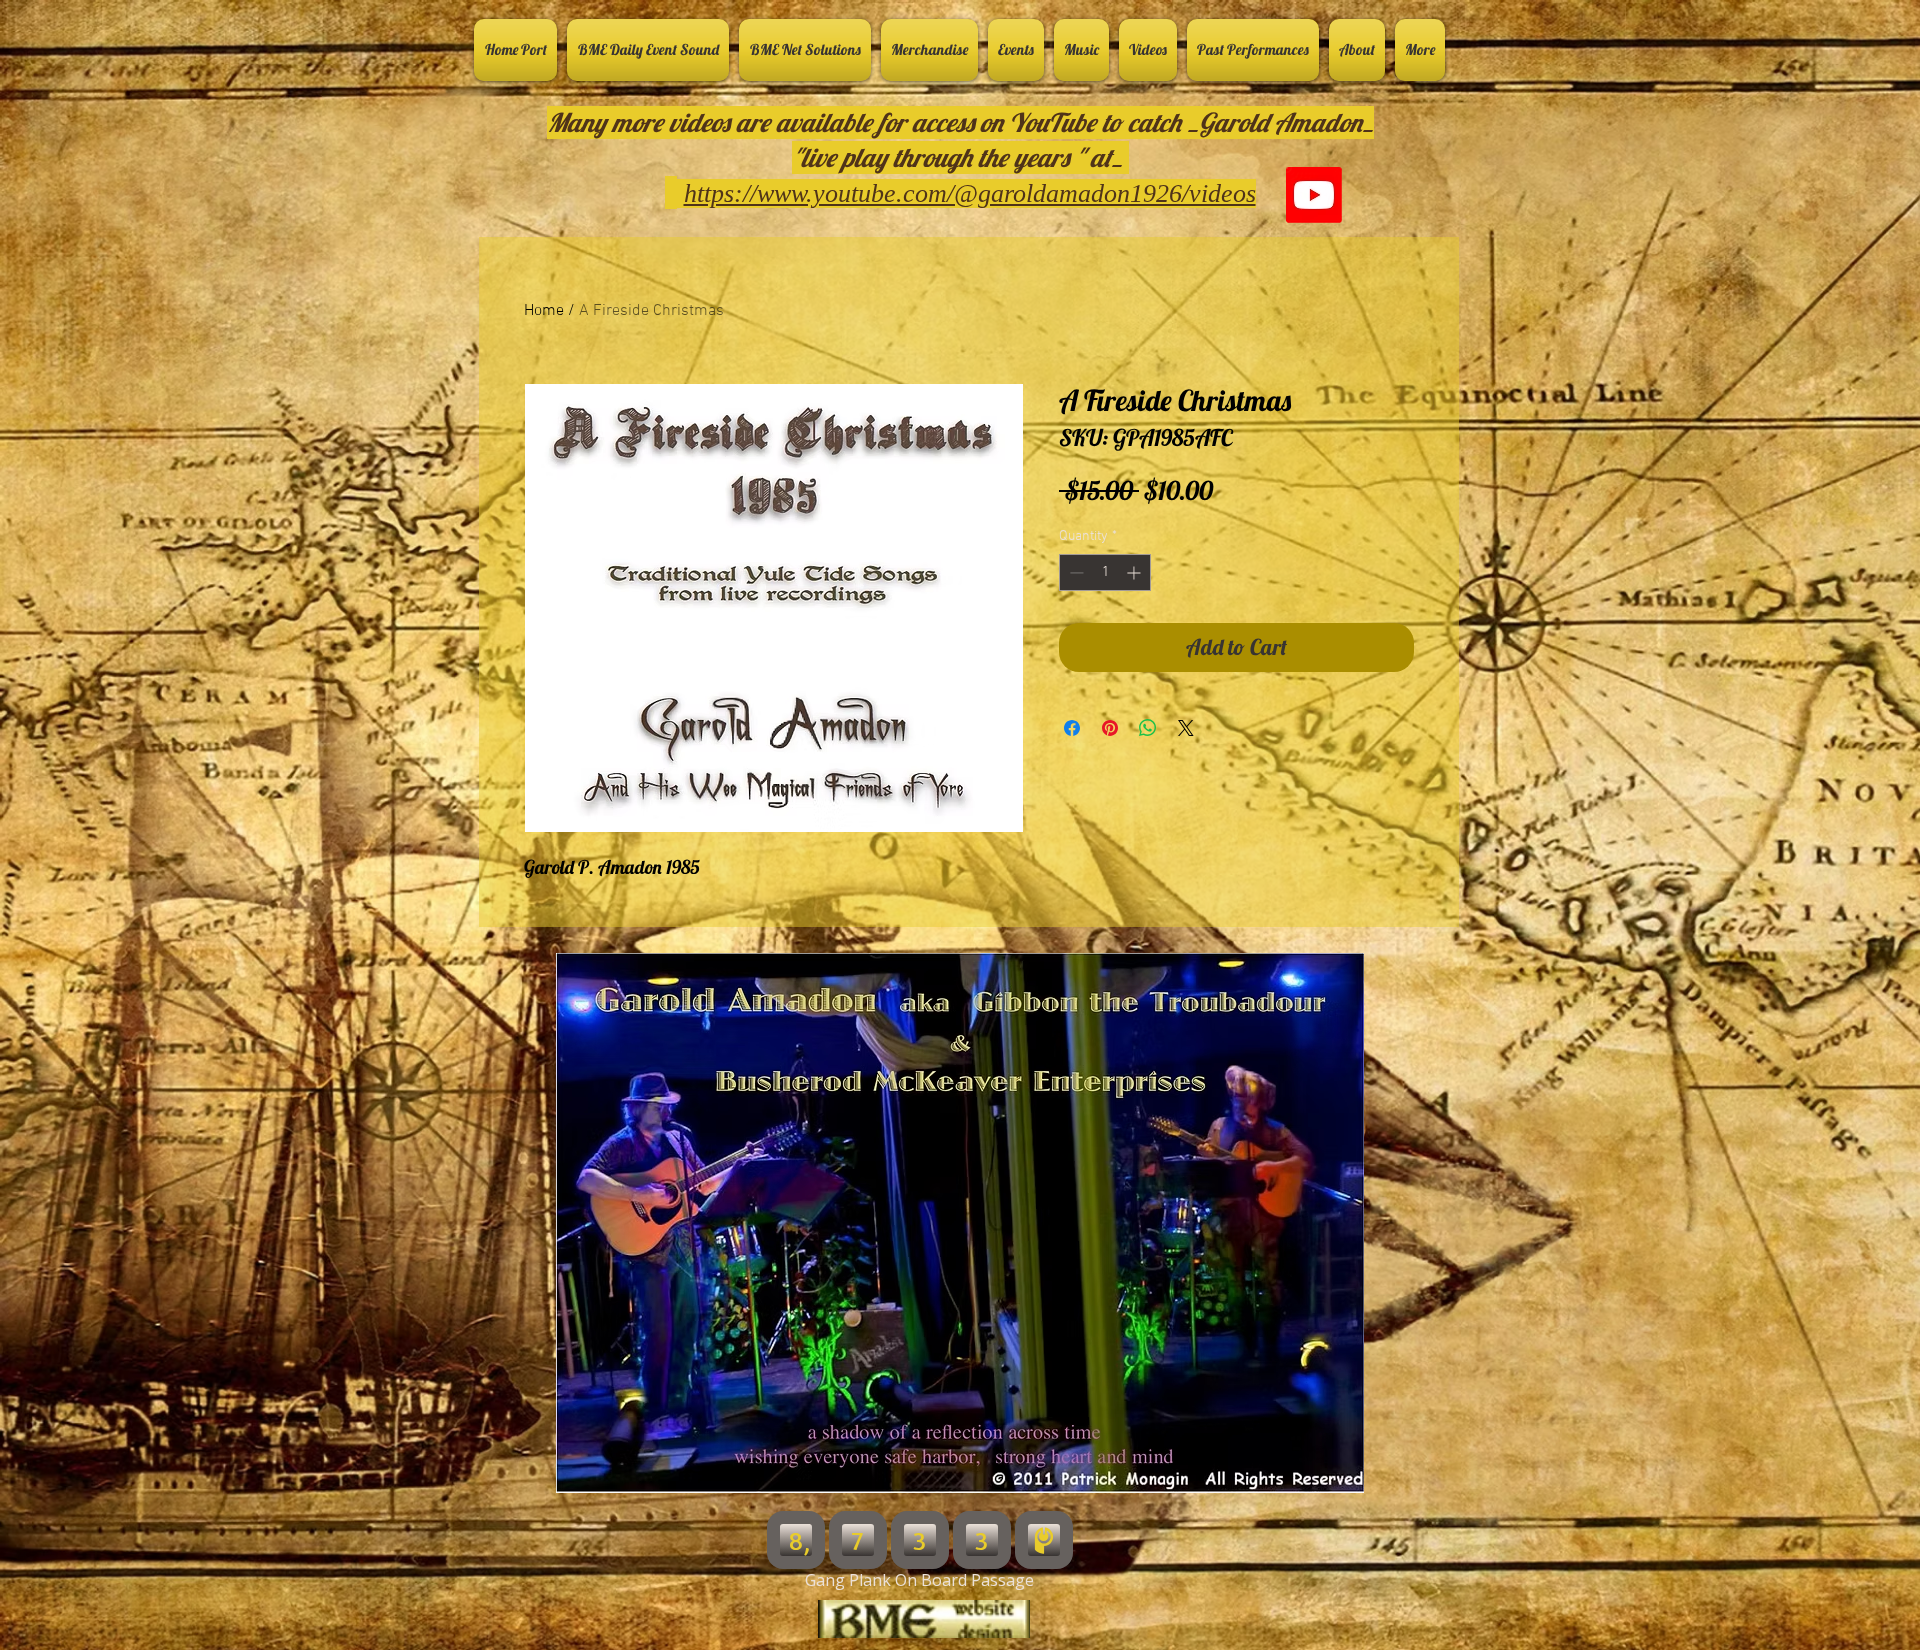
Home (544, 311)
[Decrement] (1074, 572)
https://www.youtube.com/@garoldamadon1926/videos (970, 193)
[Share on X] (1186, 728)
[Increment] (1135, 572)
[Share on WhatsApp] (1148, 728)
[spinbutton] (1105, 572)
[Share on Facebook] (1072, 728)
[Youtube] (1314, 195)
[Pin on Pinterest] (1110, 728)
